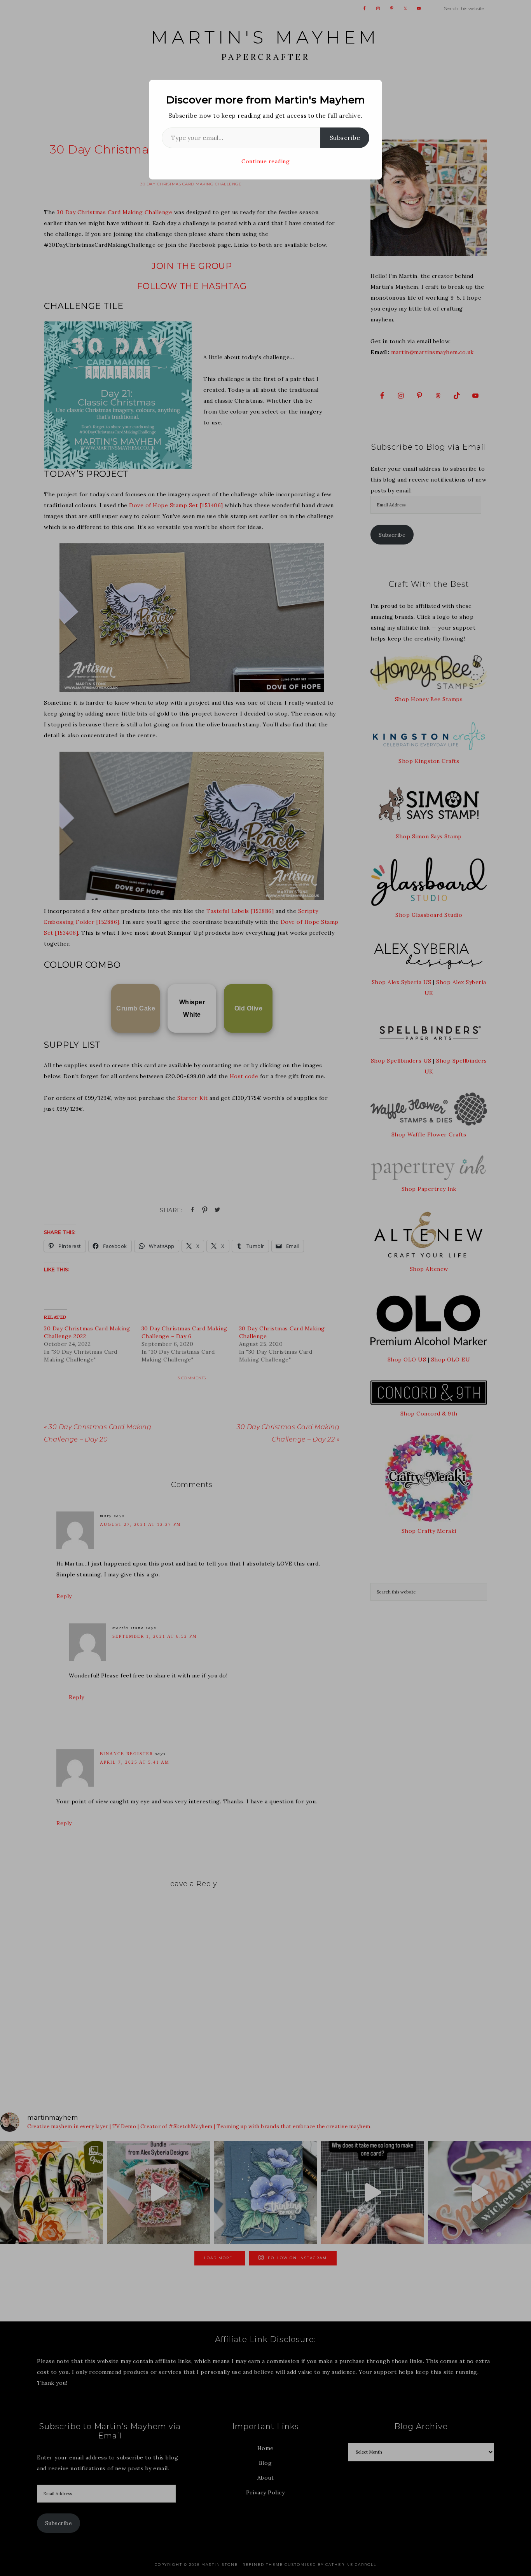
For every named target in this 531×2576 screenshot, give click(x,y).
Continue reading (265, 161)
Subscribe (345, 138)
